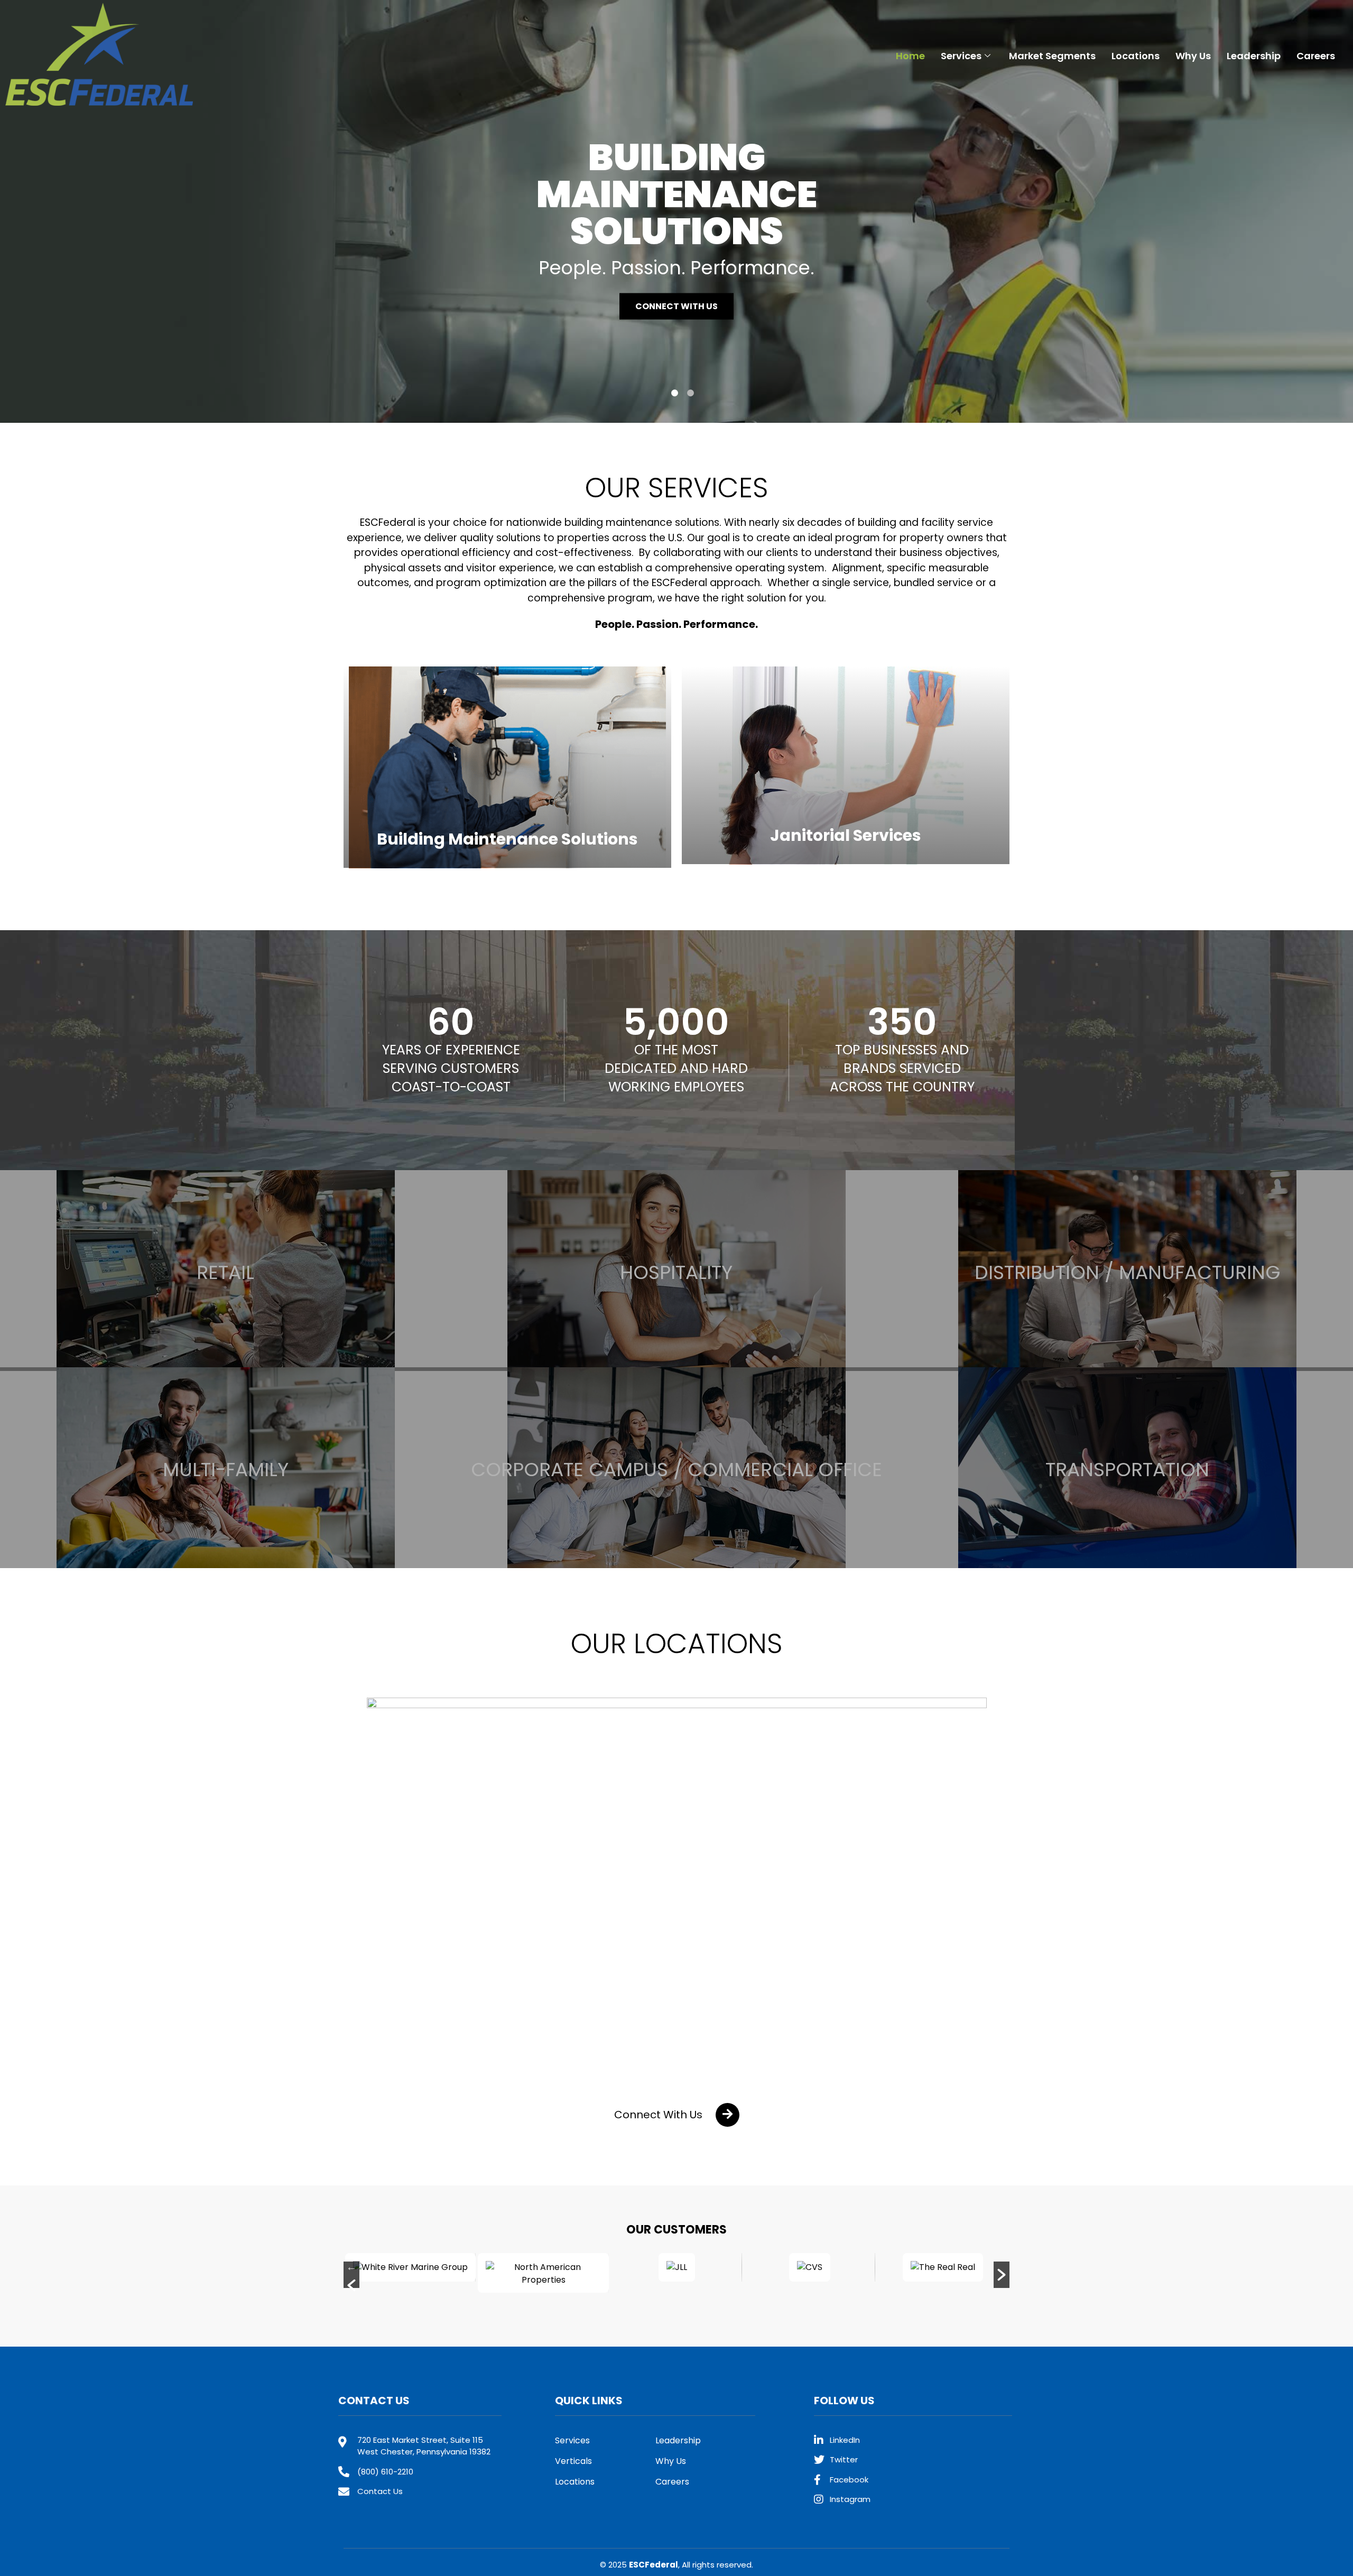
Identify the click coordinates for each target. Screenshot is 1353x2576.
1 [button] (675, 393)
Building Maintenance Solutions (507, 839)
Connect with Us (676, 306)
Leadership (1254, 56)
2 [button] (691, 393)
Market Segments (1052, 56)
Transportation (1127, 1470)
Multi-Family (226, 1470)
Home (910, 56)
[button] (677, 2115)
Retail (225, 1272)
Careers (1316, 56)
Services (961, 56)
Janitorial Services (846, 835)
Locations (1136, 56)
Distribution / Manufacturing (1128, 1272)
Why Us (1193, 56)
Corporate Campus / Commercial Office (676, 1470)
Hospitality (676, 1272)
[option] (676, 211)
